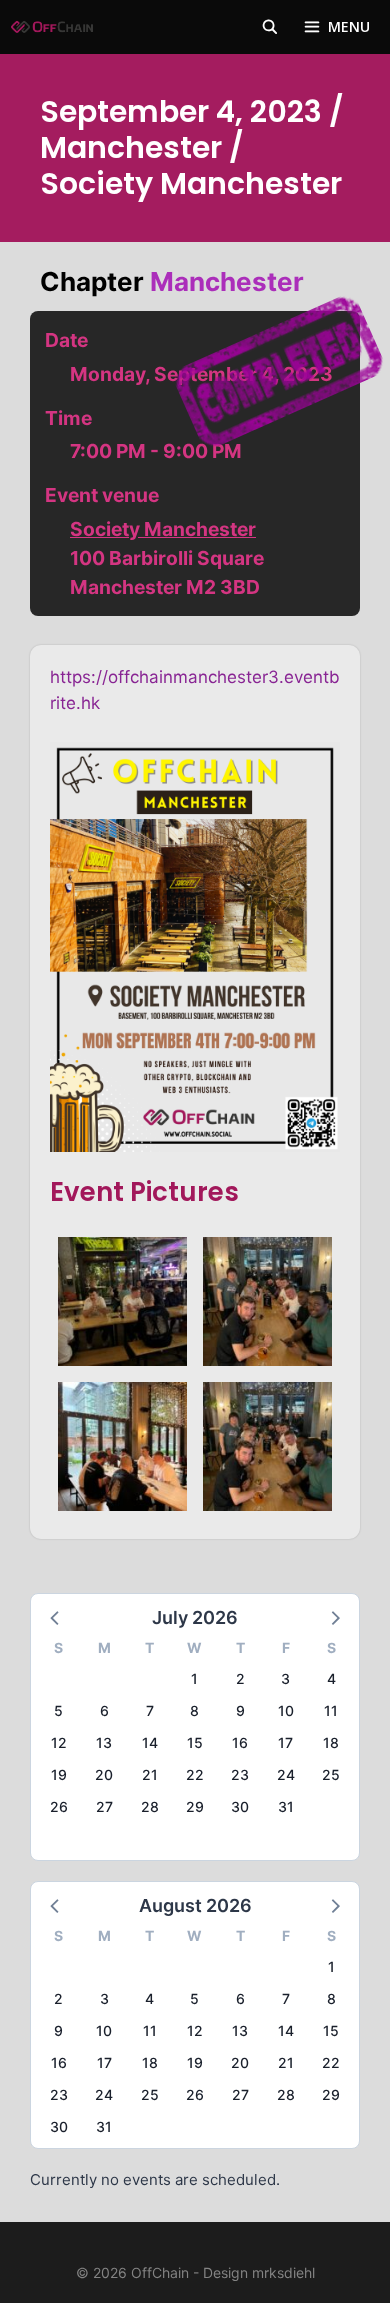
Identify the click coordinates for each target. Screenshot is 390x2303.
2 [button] (240, 1678)
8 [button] (194, 1710)
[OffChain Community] (52, 27)
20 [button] (104, 1774)
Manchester (227, 281)
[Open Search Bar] (270, 27)
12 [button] (59, 1742)
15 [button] (195, 1742)
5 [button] (58, 1710)
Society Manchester (163, 529)
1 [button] (194, 1678)
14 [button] (150, 1742)
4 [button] (331, 1678)
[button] (56, 1617)
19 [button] (59, 1774)
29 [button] (195, 1806)
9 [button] (240, 1710)
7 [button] (150, 1710)
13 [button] (104, 1742)
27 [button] (104, 1806)
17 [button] (285, 1742)
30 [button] (240, 1806)
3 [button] (285, 1678)
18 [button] (331, 1742)
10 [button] (286, 1710)
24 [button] (286, 1774)
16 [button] (240, 1742)
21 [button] (150, 1774)
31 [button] (286, 1806)
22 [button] (195, 1774)
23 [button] (240, 1774)
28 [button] (150, 1806)
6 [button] (104, 1710)
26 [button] (59, 1806)
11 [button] (331, 1710)
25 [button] (331, 1774)
